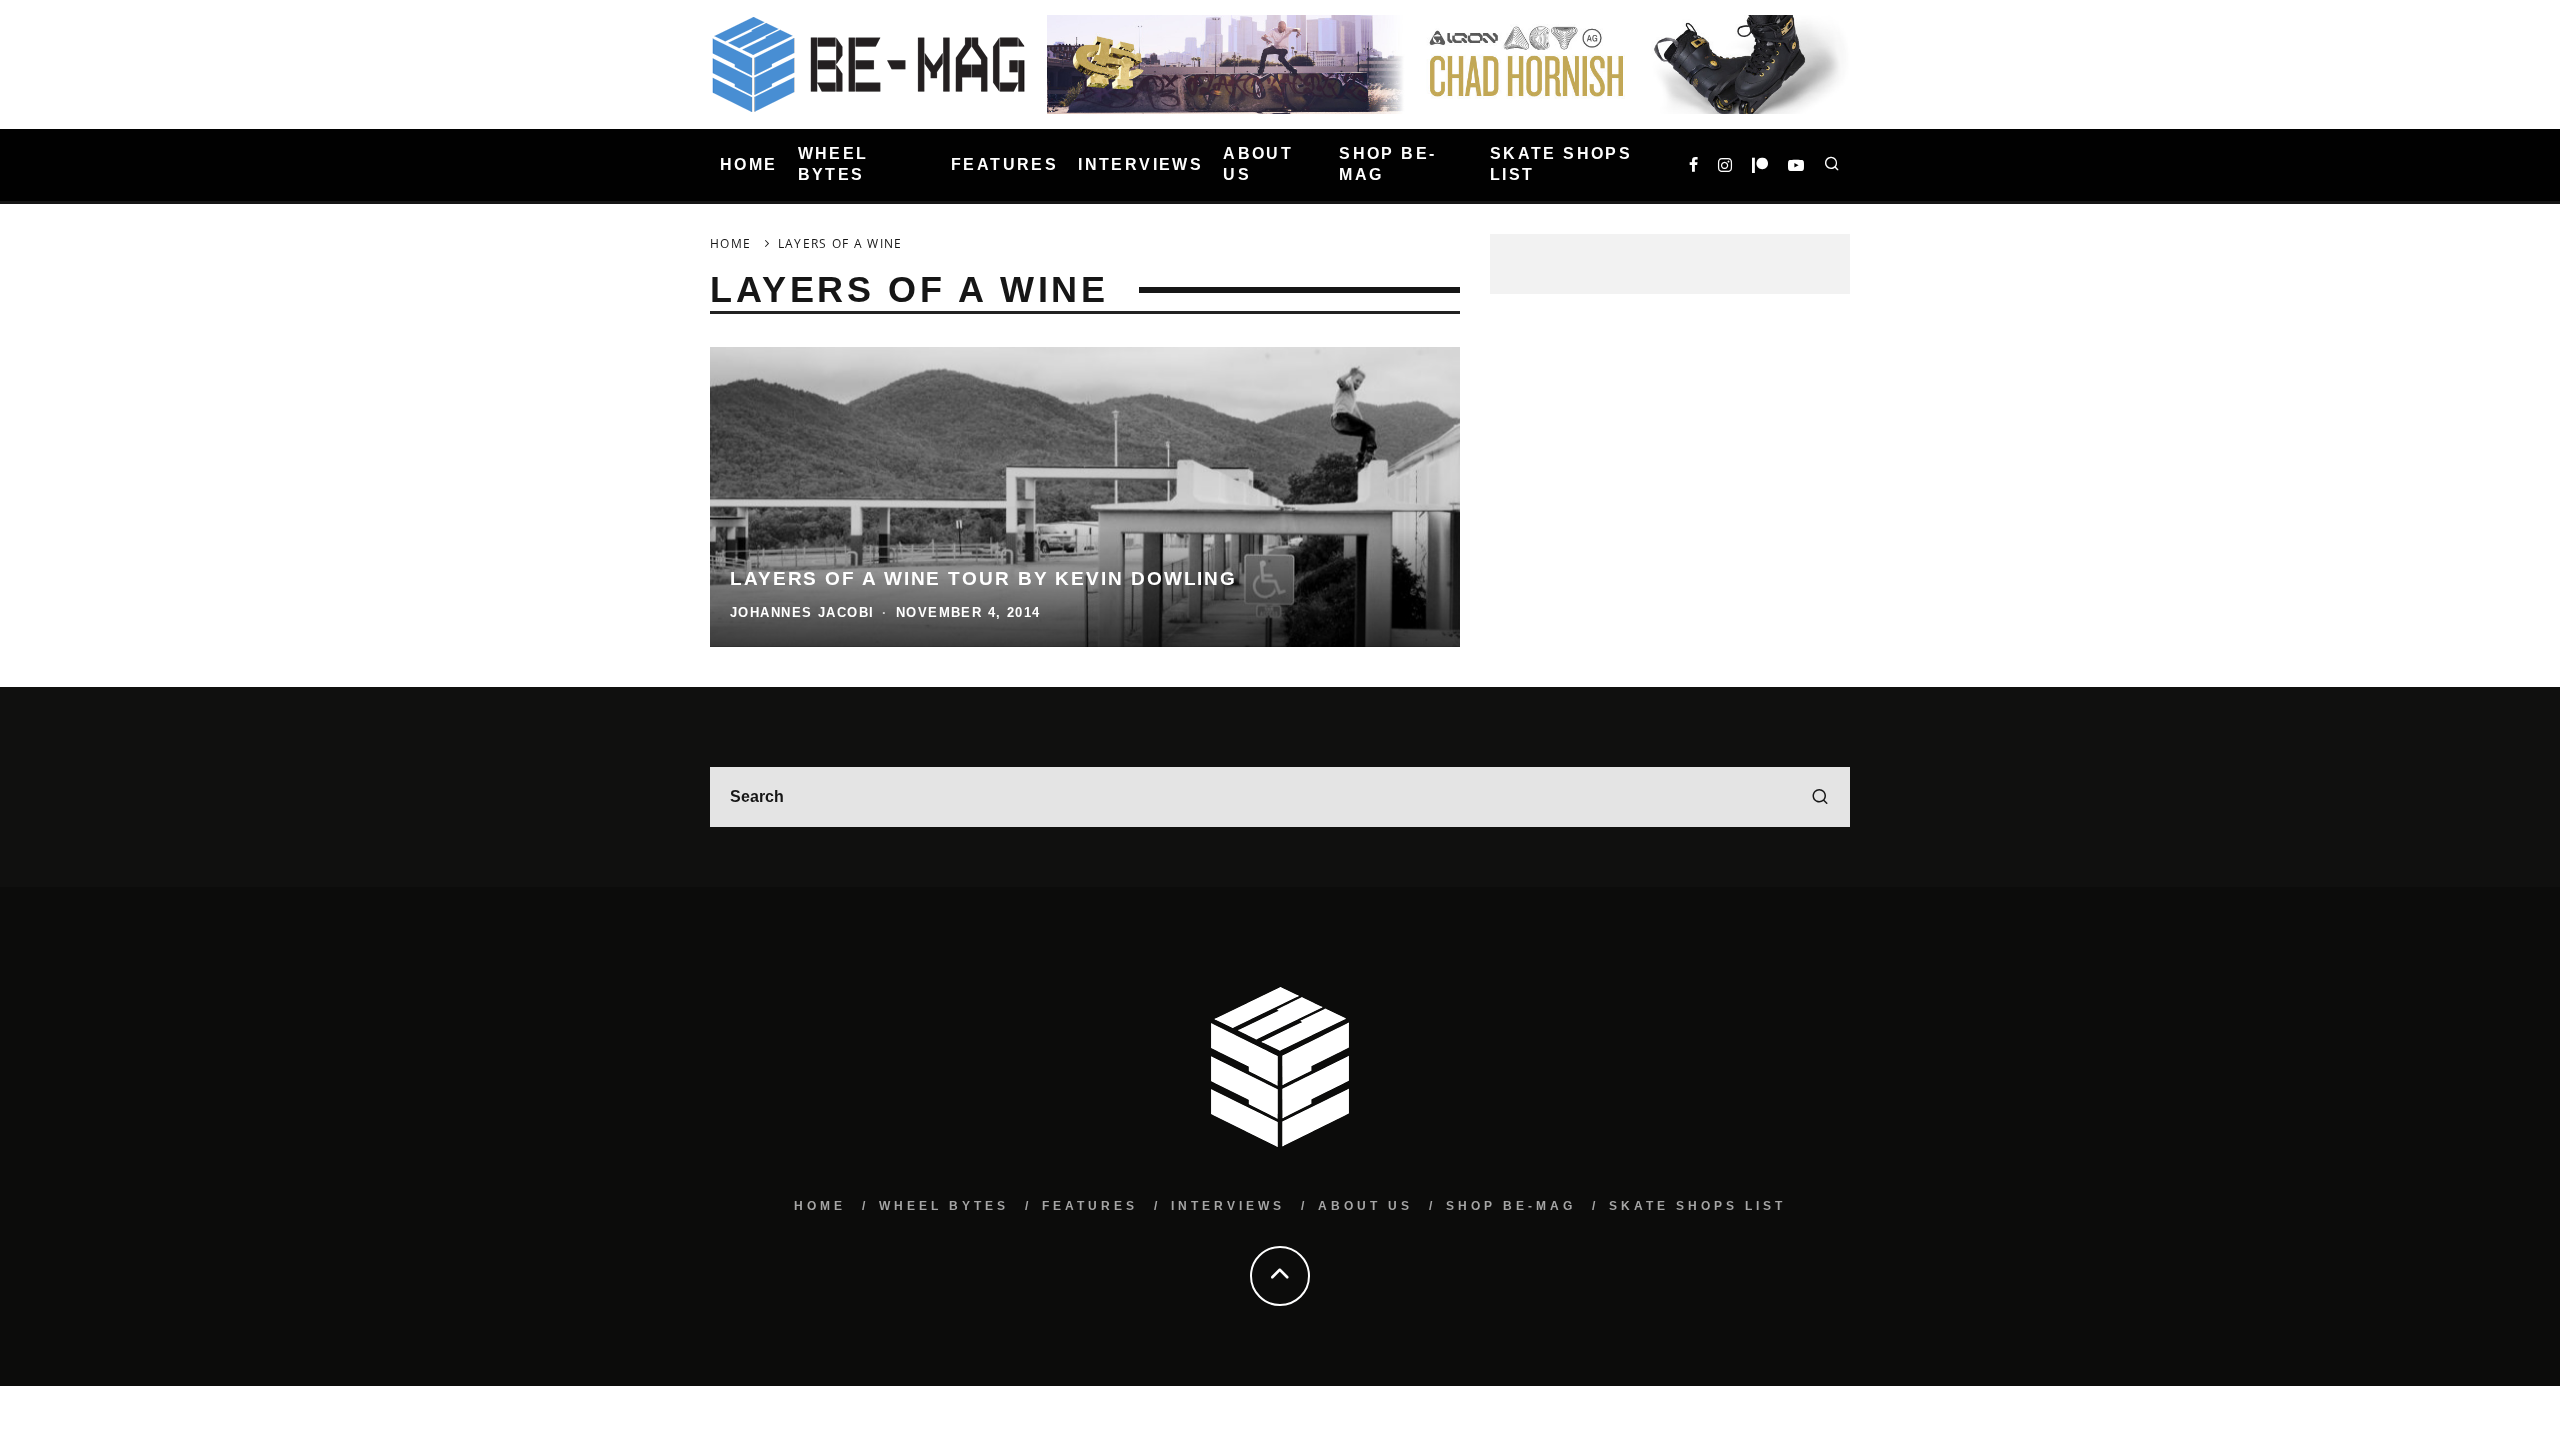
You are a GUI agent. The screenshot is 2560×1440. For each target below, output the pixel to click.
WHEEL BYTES (833, 164)
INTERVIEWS (1140, 164)
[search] (1820, 797)
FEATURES (1004, 164)
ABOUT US (1258, 164)
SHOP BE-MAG (1387, 164)
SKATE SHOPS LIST (1561, 164)
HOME (749, 164)
